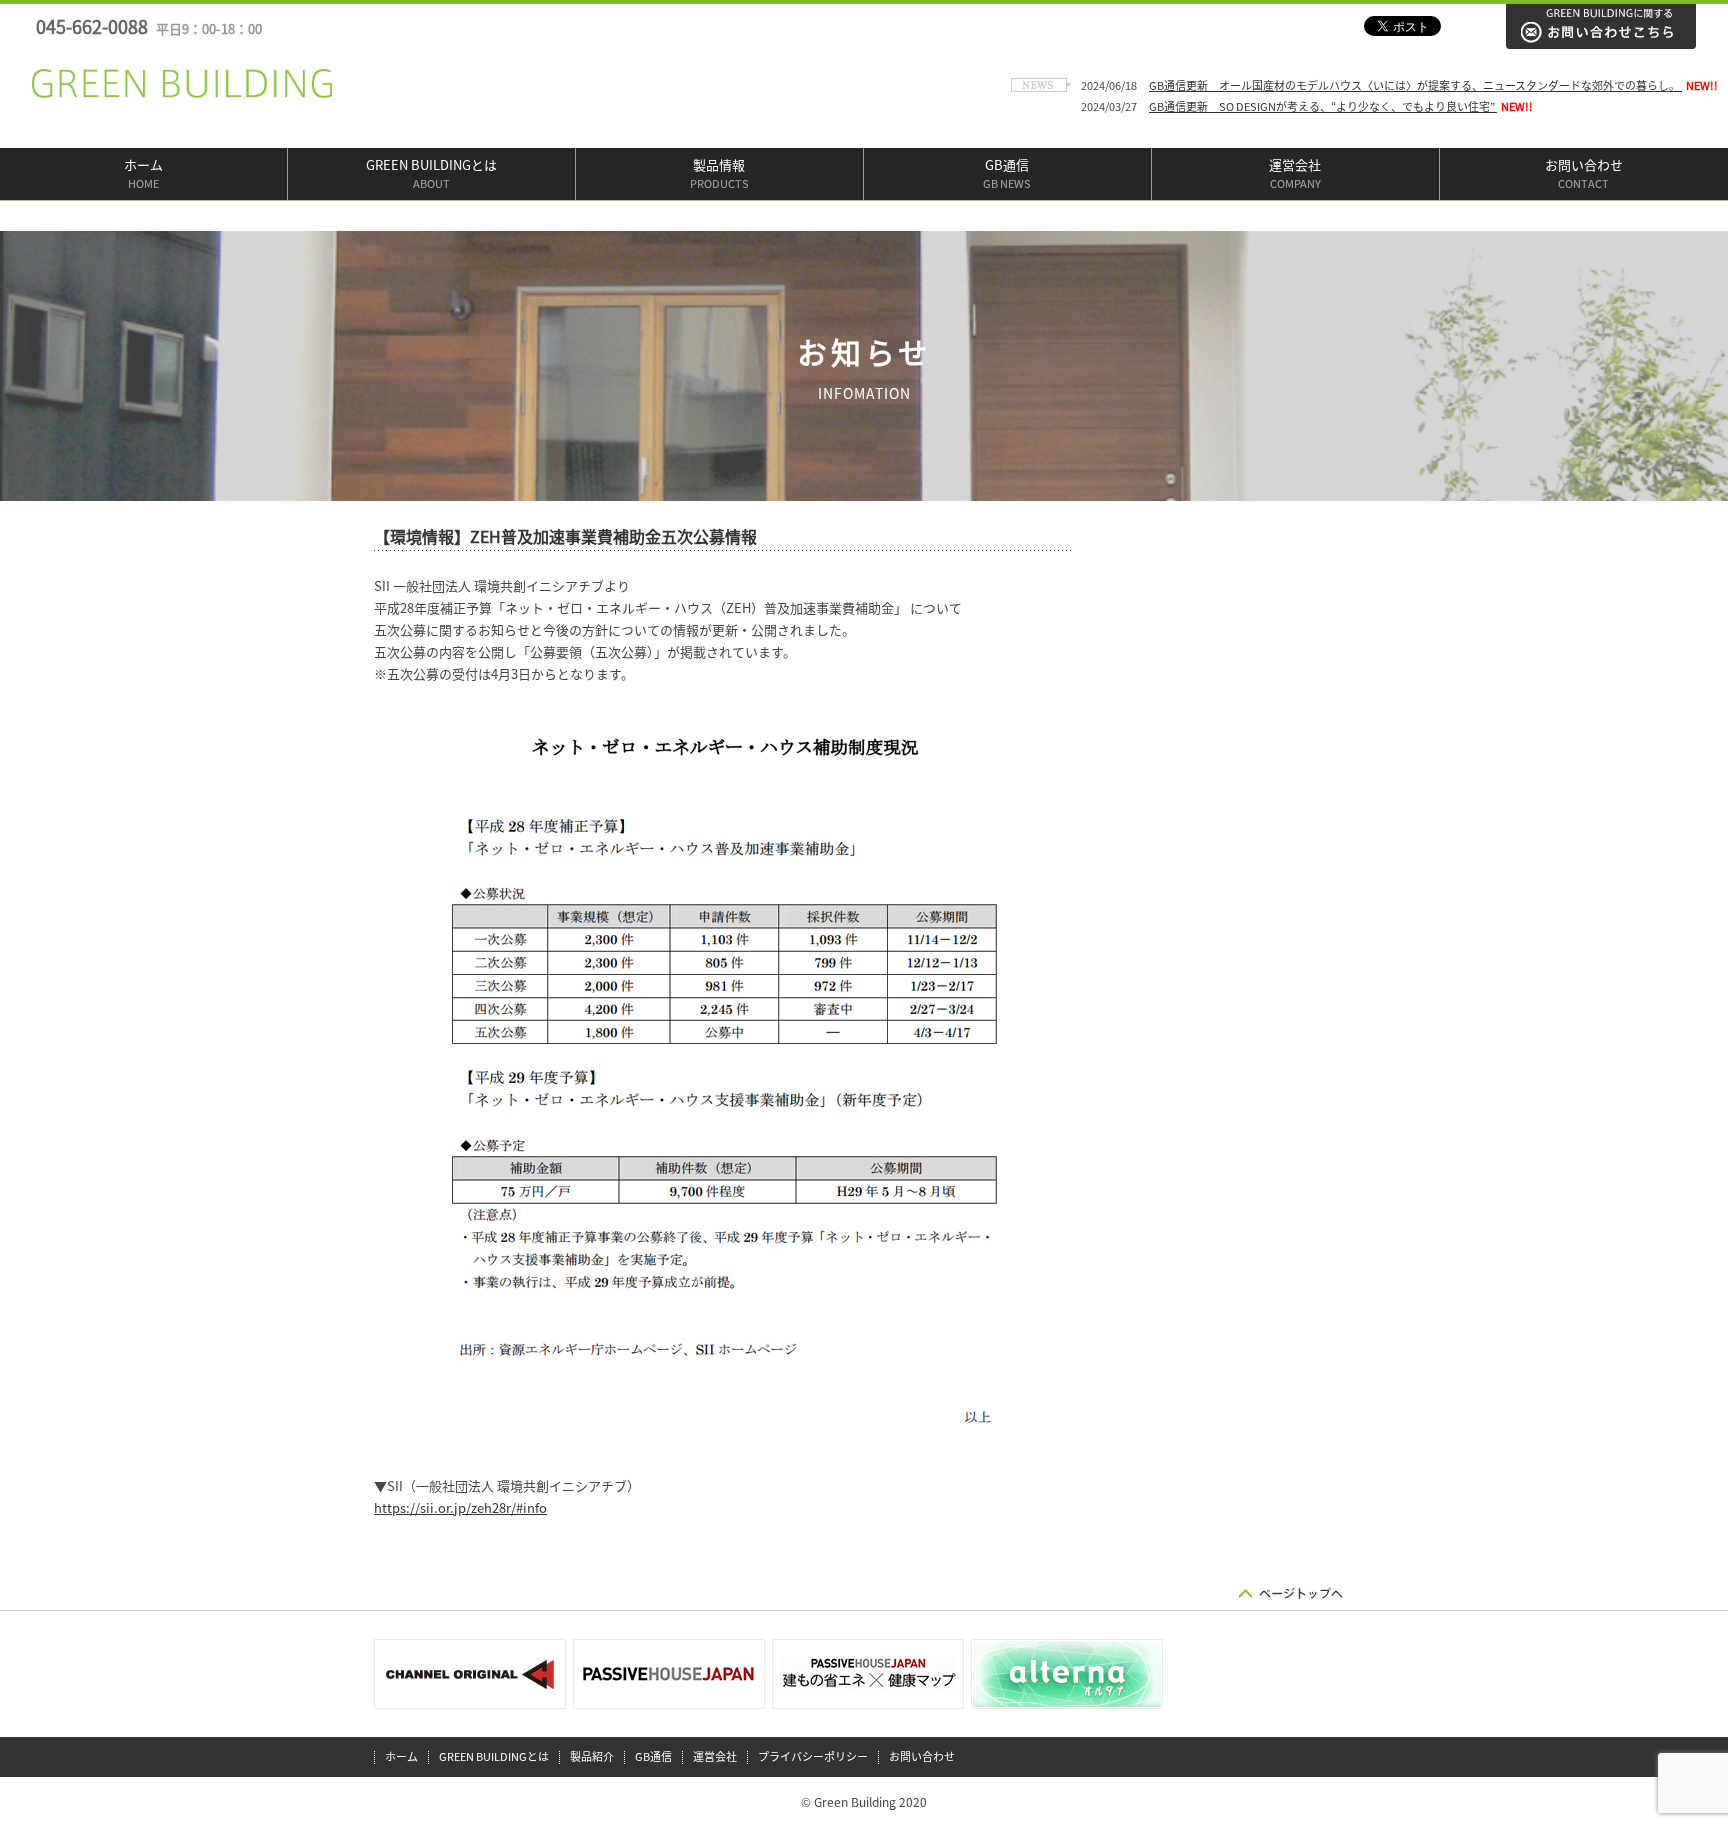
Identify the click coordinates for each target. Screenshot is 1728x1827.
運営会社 (1295, 174)
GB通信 (1007, 174)
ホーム (143, 174)
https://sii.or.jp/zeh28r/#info (460, 1508)
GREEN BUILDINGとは (431, 174)
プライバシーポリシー (813, 1756)
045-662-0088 (149, 27)
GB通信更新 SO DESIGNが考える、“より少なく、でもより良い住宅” (1323, 106)
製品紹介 (592, 1756)
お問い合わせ (1584, 174)
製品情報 (719, 174)
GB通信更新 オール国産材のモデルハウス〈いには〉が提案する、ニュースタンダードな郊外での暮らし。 (1415, 85)
